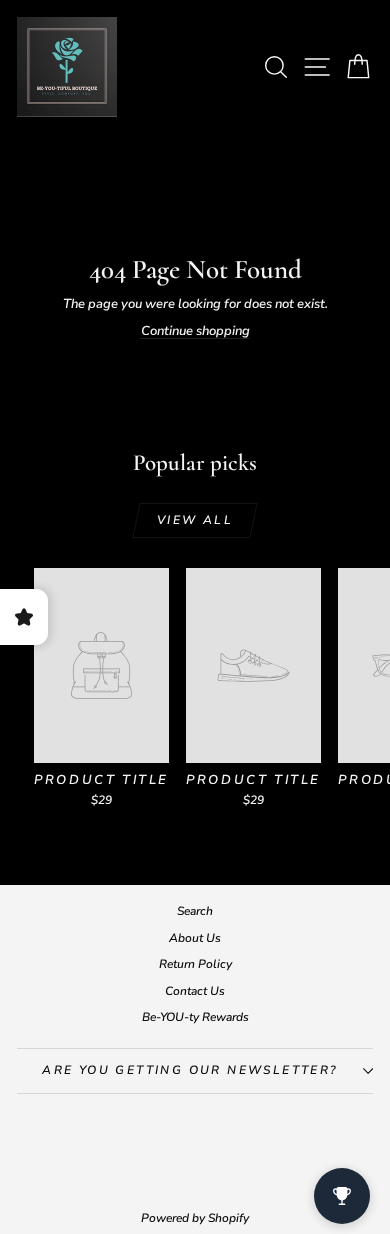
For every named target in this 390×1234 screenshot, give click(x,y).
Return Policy (195, 964)
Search (195, 911)
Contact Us (195, 991)
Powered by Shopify (195, 1218)
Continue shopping (195, 331)
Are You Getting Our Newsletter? (189, 1070)
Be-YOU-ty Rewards (195, 1017)
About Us (195, 938)
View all (195, 520)
